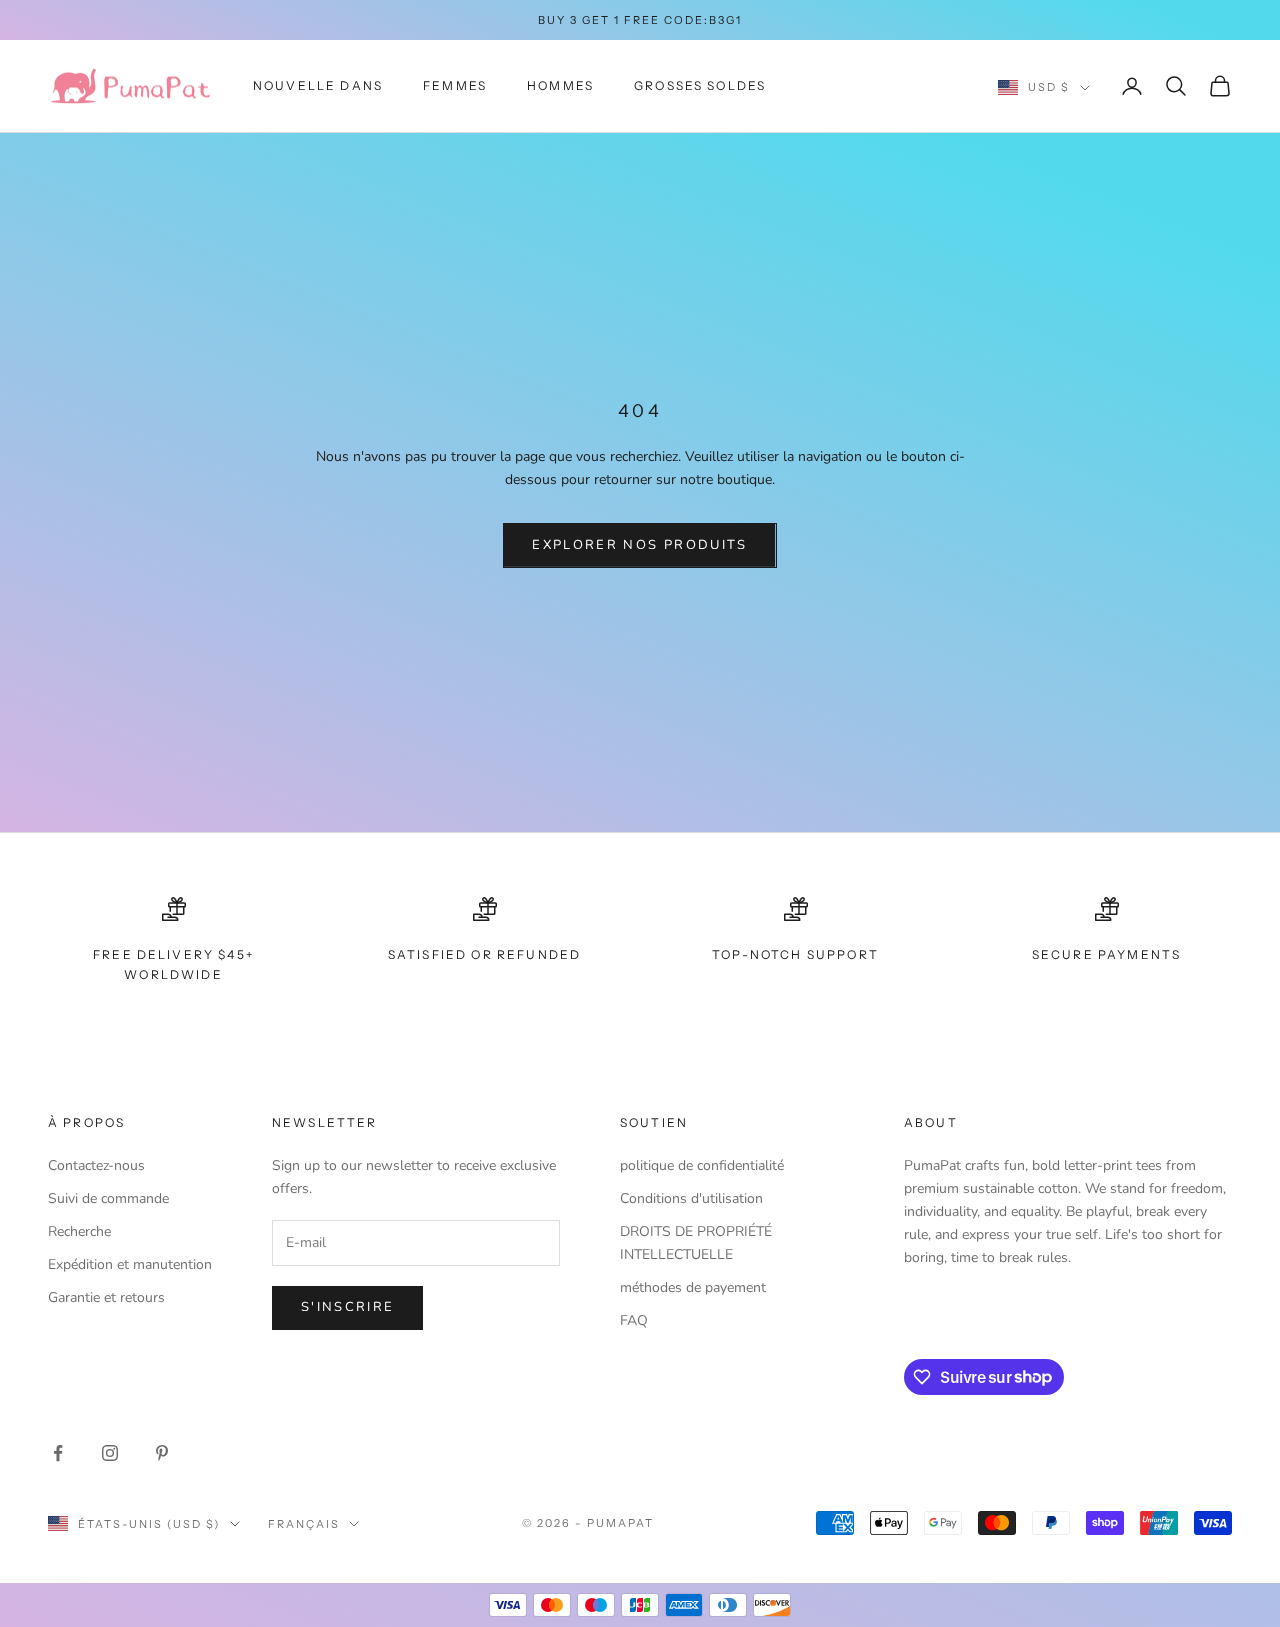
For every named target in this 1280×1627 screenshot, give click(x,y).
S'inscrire (347, 1307)
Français (304, 1524)
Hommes (560, 85)
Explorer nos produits (639, 545)
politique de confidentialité (702, 1165)
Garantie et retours (106, 1297)
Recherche (79, 1231)
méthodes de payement (693, 1287)
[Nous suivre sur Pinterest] (162, 1453)
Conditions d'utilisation (691, 1198)
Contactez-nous (96, 1165)
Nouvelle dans (318, 85)
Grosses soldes (700, 85)
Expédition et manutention (130, 1264)
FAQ (634, 1320)
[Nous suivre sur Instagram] (110, 1453)
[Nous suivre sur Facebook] (58, 1453)
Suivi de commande (108, 1198)
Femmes (455, 85)
